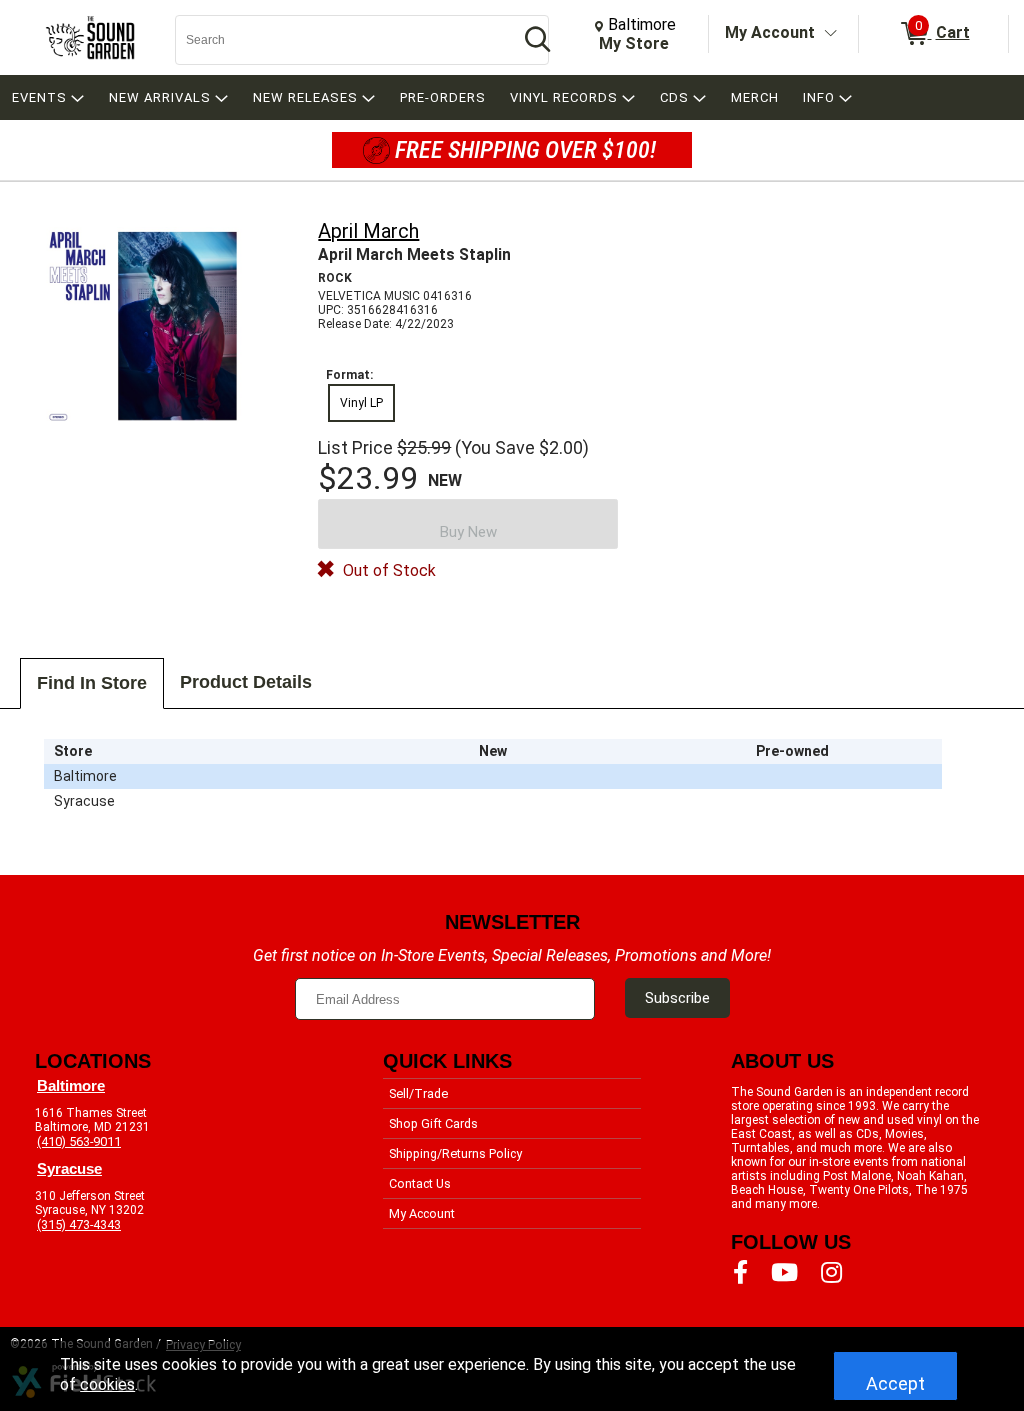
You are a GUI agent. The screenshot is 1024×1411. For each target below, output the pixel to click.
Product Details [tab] (246, 682)
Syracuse (69, 1169)
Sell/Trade (418, 1093)
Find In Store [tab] (92, 683)
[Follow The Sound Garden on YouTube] (784, 1273)
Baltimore (71, 1086)
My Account (770, 32)
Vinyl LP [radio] (361, 403)
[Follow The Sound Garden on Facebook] (740, 1273)
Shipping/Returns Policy (455, 1153)
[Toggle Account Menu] (831, 34)
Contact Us (420, 1183)
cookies (107, 1384)
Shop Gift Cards (433, 1123)
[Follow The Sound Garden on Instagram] (831, 1273)
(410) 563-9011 (79, 1141)
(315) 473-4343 (79, 1224)
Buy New (468, 532)
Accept (895, 1383)
